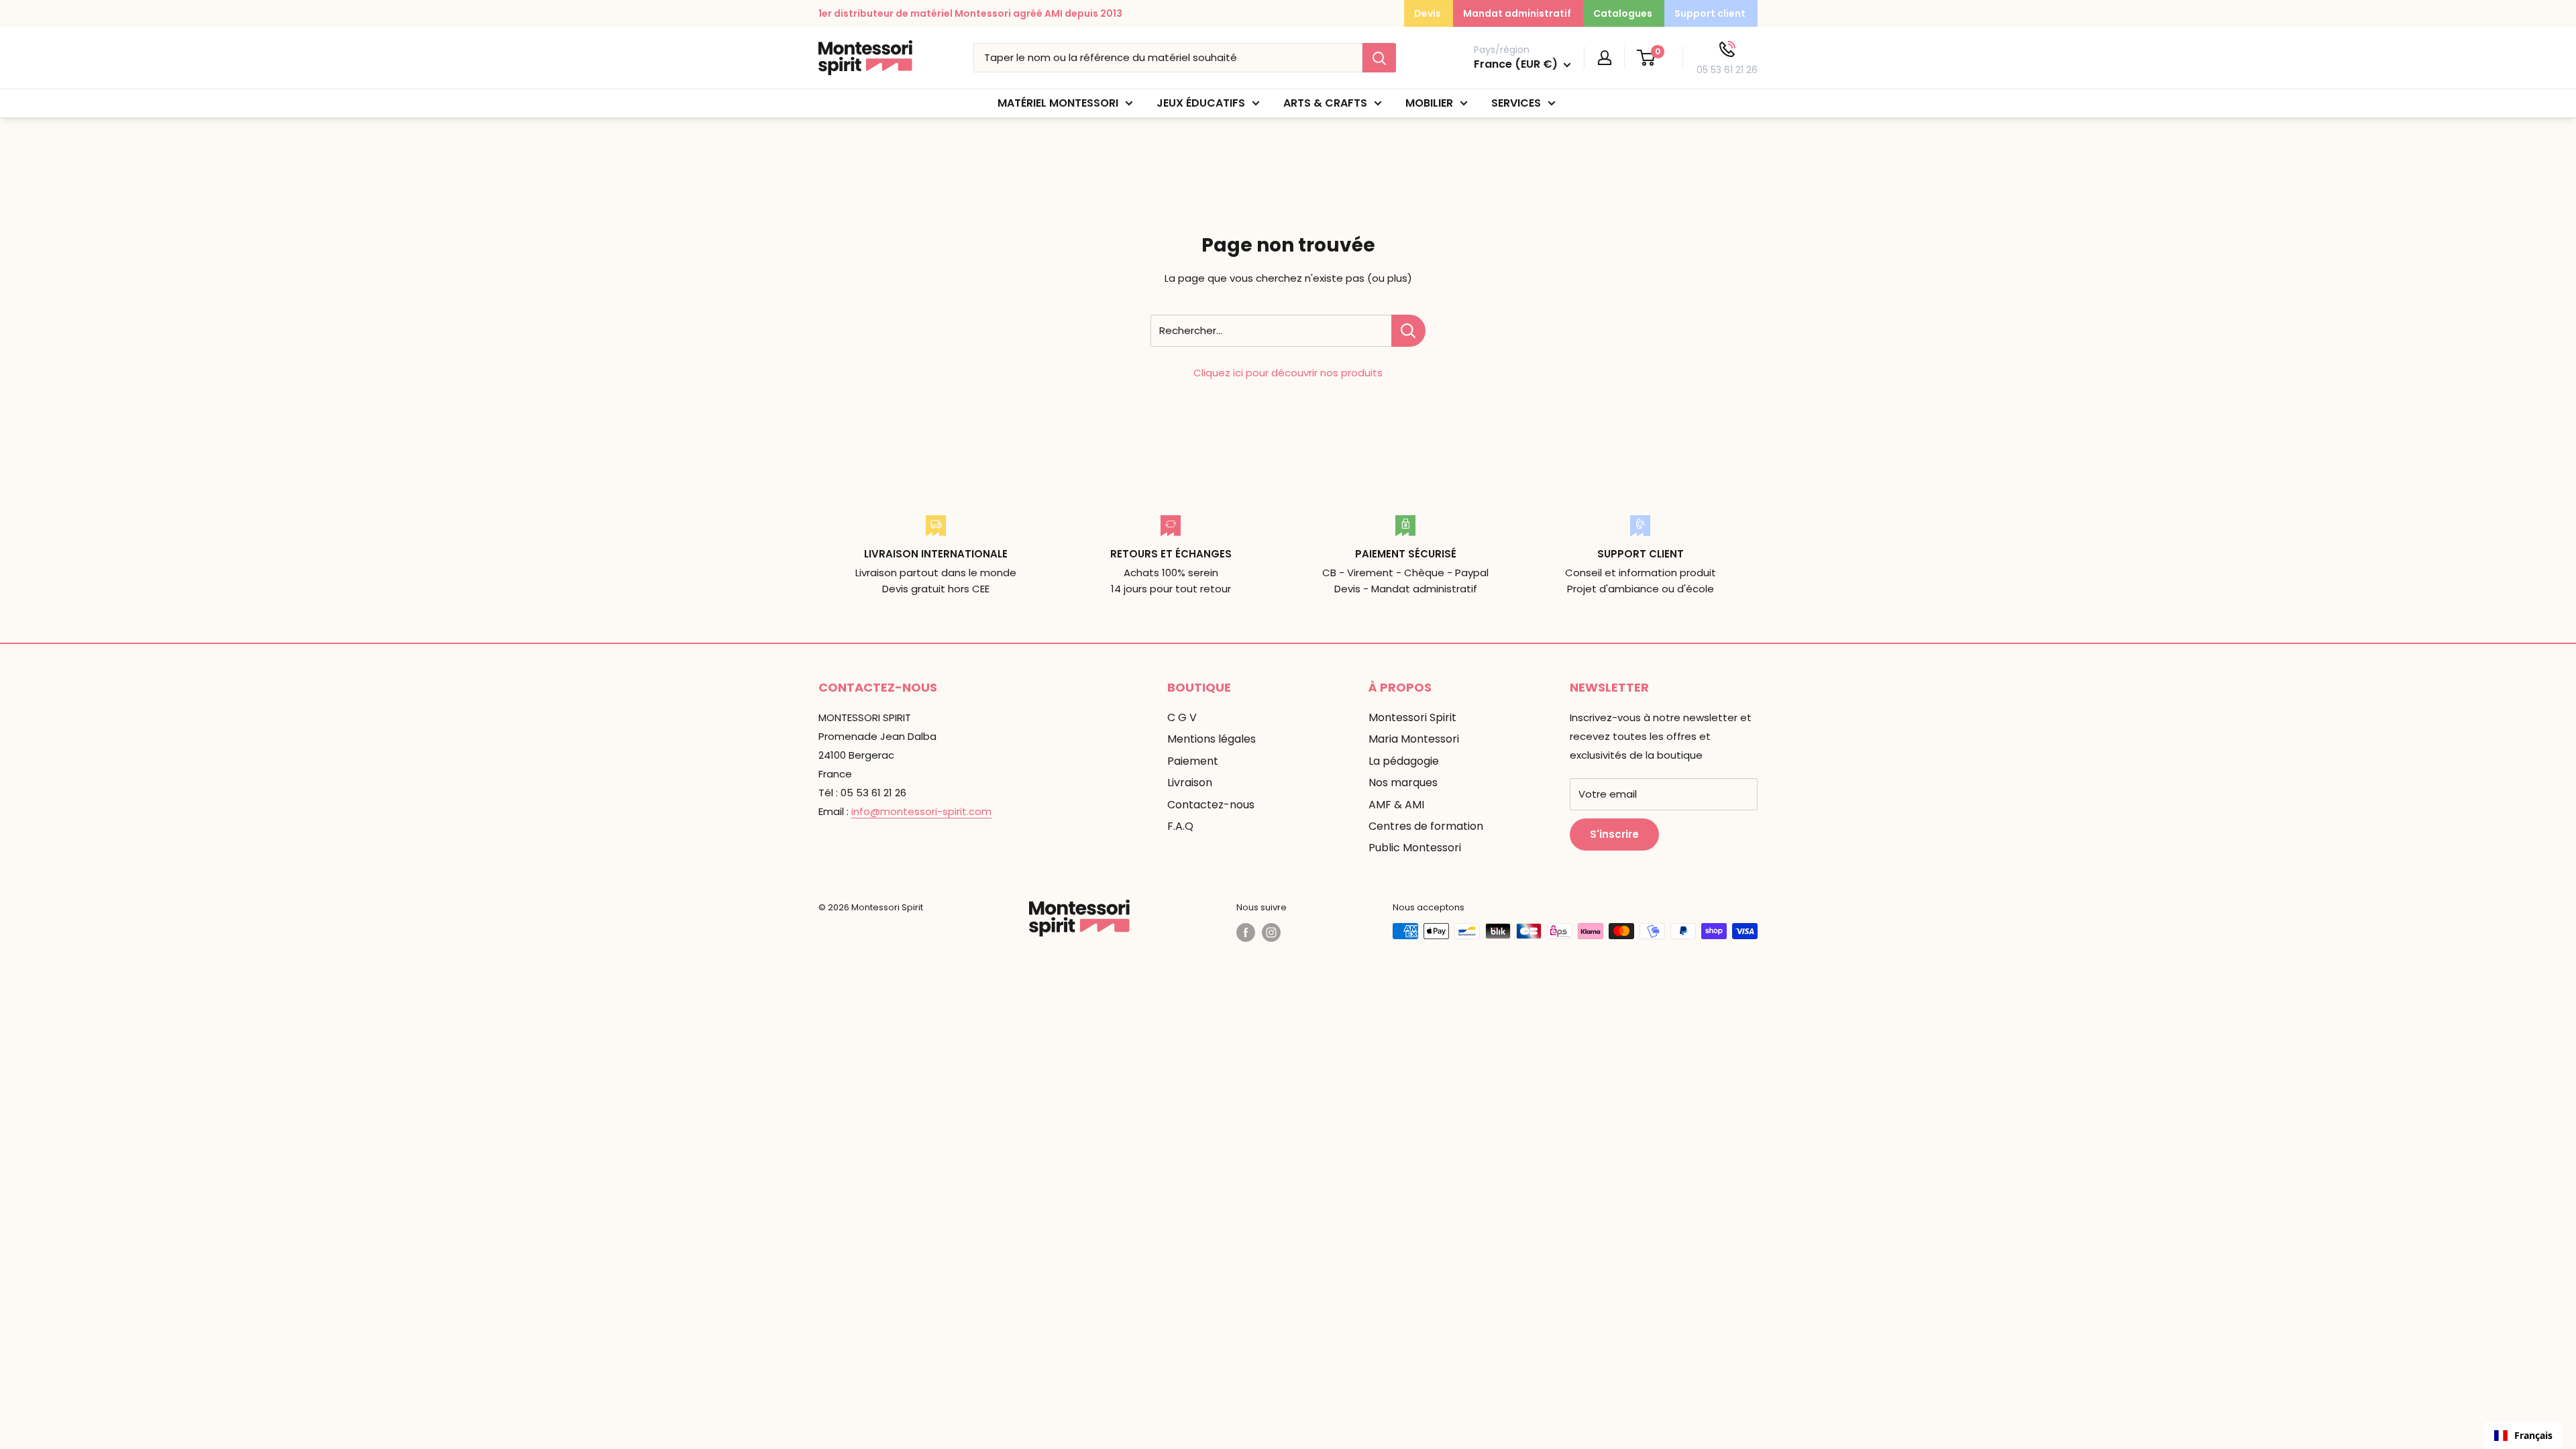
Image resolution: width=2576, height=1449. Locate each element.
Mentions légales (1212, 739)
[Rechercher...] (1408, 331)
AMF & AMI (1396, 805)
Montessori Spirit (1412, 717)
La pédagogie (1404, 761)
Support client (1710, 13)
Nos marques (1403, 783)
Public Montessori (1415, 848)
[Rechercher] (1379, 58)
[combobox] (2523, 1436)
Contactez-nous (1211, 805)
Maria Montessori (1414, 739)
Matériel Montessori (1058, 103)
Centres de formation (1426, 826)
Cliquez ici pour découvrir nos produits (1288, 373)
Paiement (1193, 761)
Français (2533, 1435)
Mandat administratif (1517, 13)
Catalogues (1623, 13)
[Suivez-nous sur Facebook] (1246, 932)
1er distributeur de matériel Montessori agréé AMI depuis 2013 (970, 13)
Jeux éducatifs (1201, 103)
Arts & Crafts (1325, 103)
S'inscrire (1614, 834)
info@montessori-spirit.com (921, 811)
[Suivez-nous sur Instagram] (1271, 932)
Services (1516, 103)
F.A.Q (1180, 826)
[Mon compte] (1605, 58)
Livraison (1190, 783)
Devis (1428, 13)
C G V (1182, 717)
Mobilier (1429, 103)
